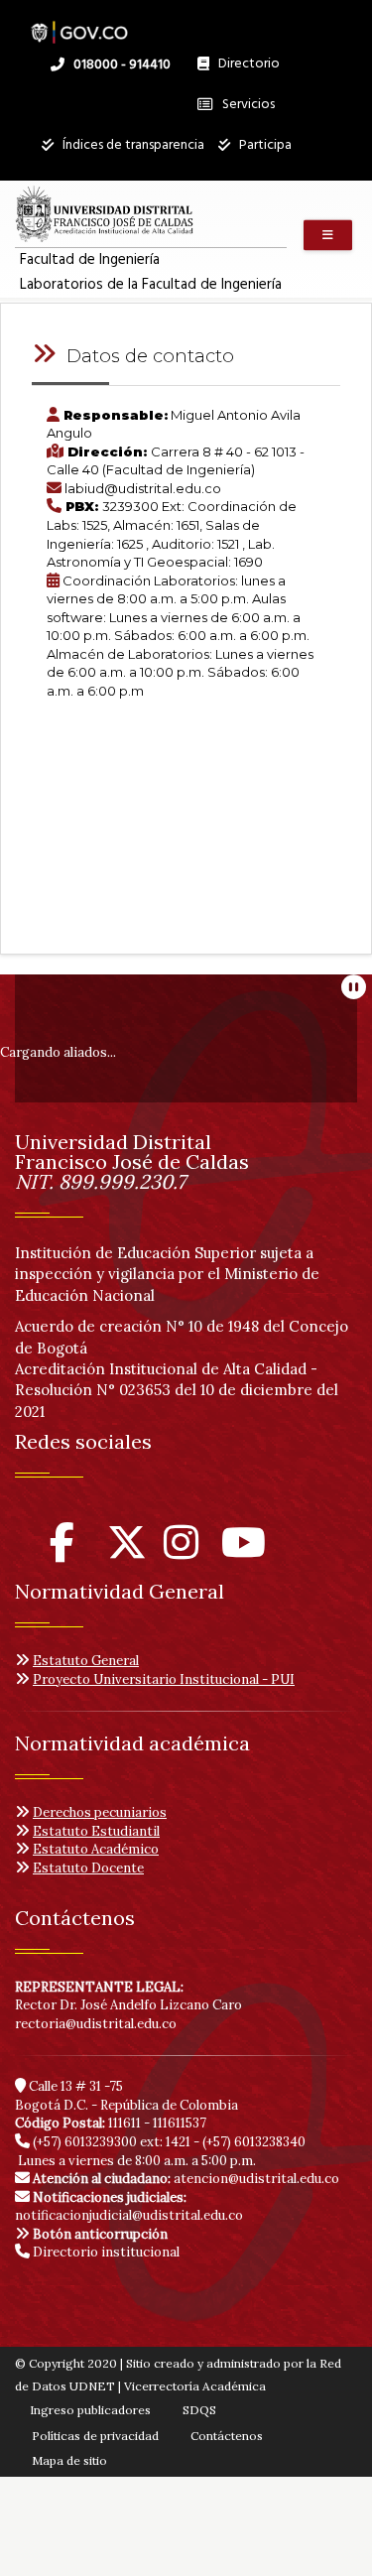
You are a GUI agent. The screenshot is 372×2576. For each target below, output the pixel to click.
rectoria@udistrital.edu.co (96, 2024)
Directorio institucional (105, 2252)
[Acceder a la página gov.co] (79, 22)
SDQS (199, 2410)
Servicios (247, 105)
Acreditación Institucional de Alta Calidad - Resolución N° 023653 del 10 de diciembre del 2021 (177, 1390)
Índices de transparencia (132, 145)
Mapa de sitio (69, 2460)
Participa (264, 145)
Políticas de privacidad (95, 2436)
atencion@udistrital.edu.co (186, 2179)
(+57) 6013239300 (85, 2142)
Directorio (244, 68)
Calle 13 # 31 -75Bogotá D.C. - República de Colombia (126, 2096)
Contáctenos (227, 2436)
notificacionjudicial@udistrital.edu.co (129, 2207)
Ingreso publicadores (90, 2410)
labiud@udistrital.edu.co (143, 488)
